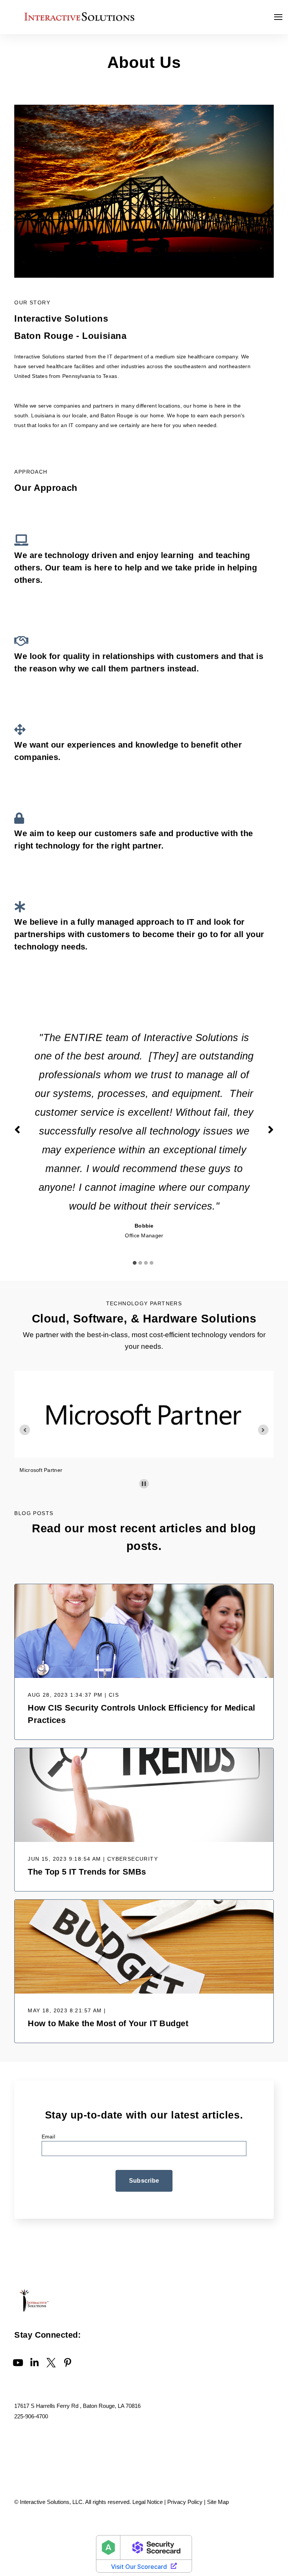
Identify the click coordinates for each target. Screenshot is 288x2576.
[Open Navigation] (278, 17)
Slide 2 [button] (140, 1263)
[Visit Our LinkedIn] (34, 2362)
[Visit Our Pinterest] (67, 2362)
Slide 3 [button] (146, 1263)
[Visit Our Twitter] (51, 2362)
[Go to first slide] (263, 1430)
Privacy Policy (185, 2502)
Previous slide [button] (17, 1130)
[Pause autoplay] (144, 1484)
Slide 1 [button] (135, 1263)
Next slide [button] (271, 1130)
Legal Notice (148, 2502)
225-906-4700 (31, 2416)
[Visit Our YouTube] (18, 2362)
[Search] (269, 93)
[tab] (136, 1259)
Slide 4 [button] (151, 1263)
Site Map (218, 2502)
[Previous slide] (25, 1430)
